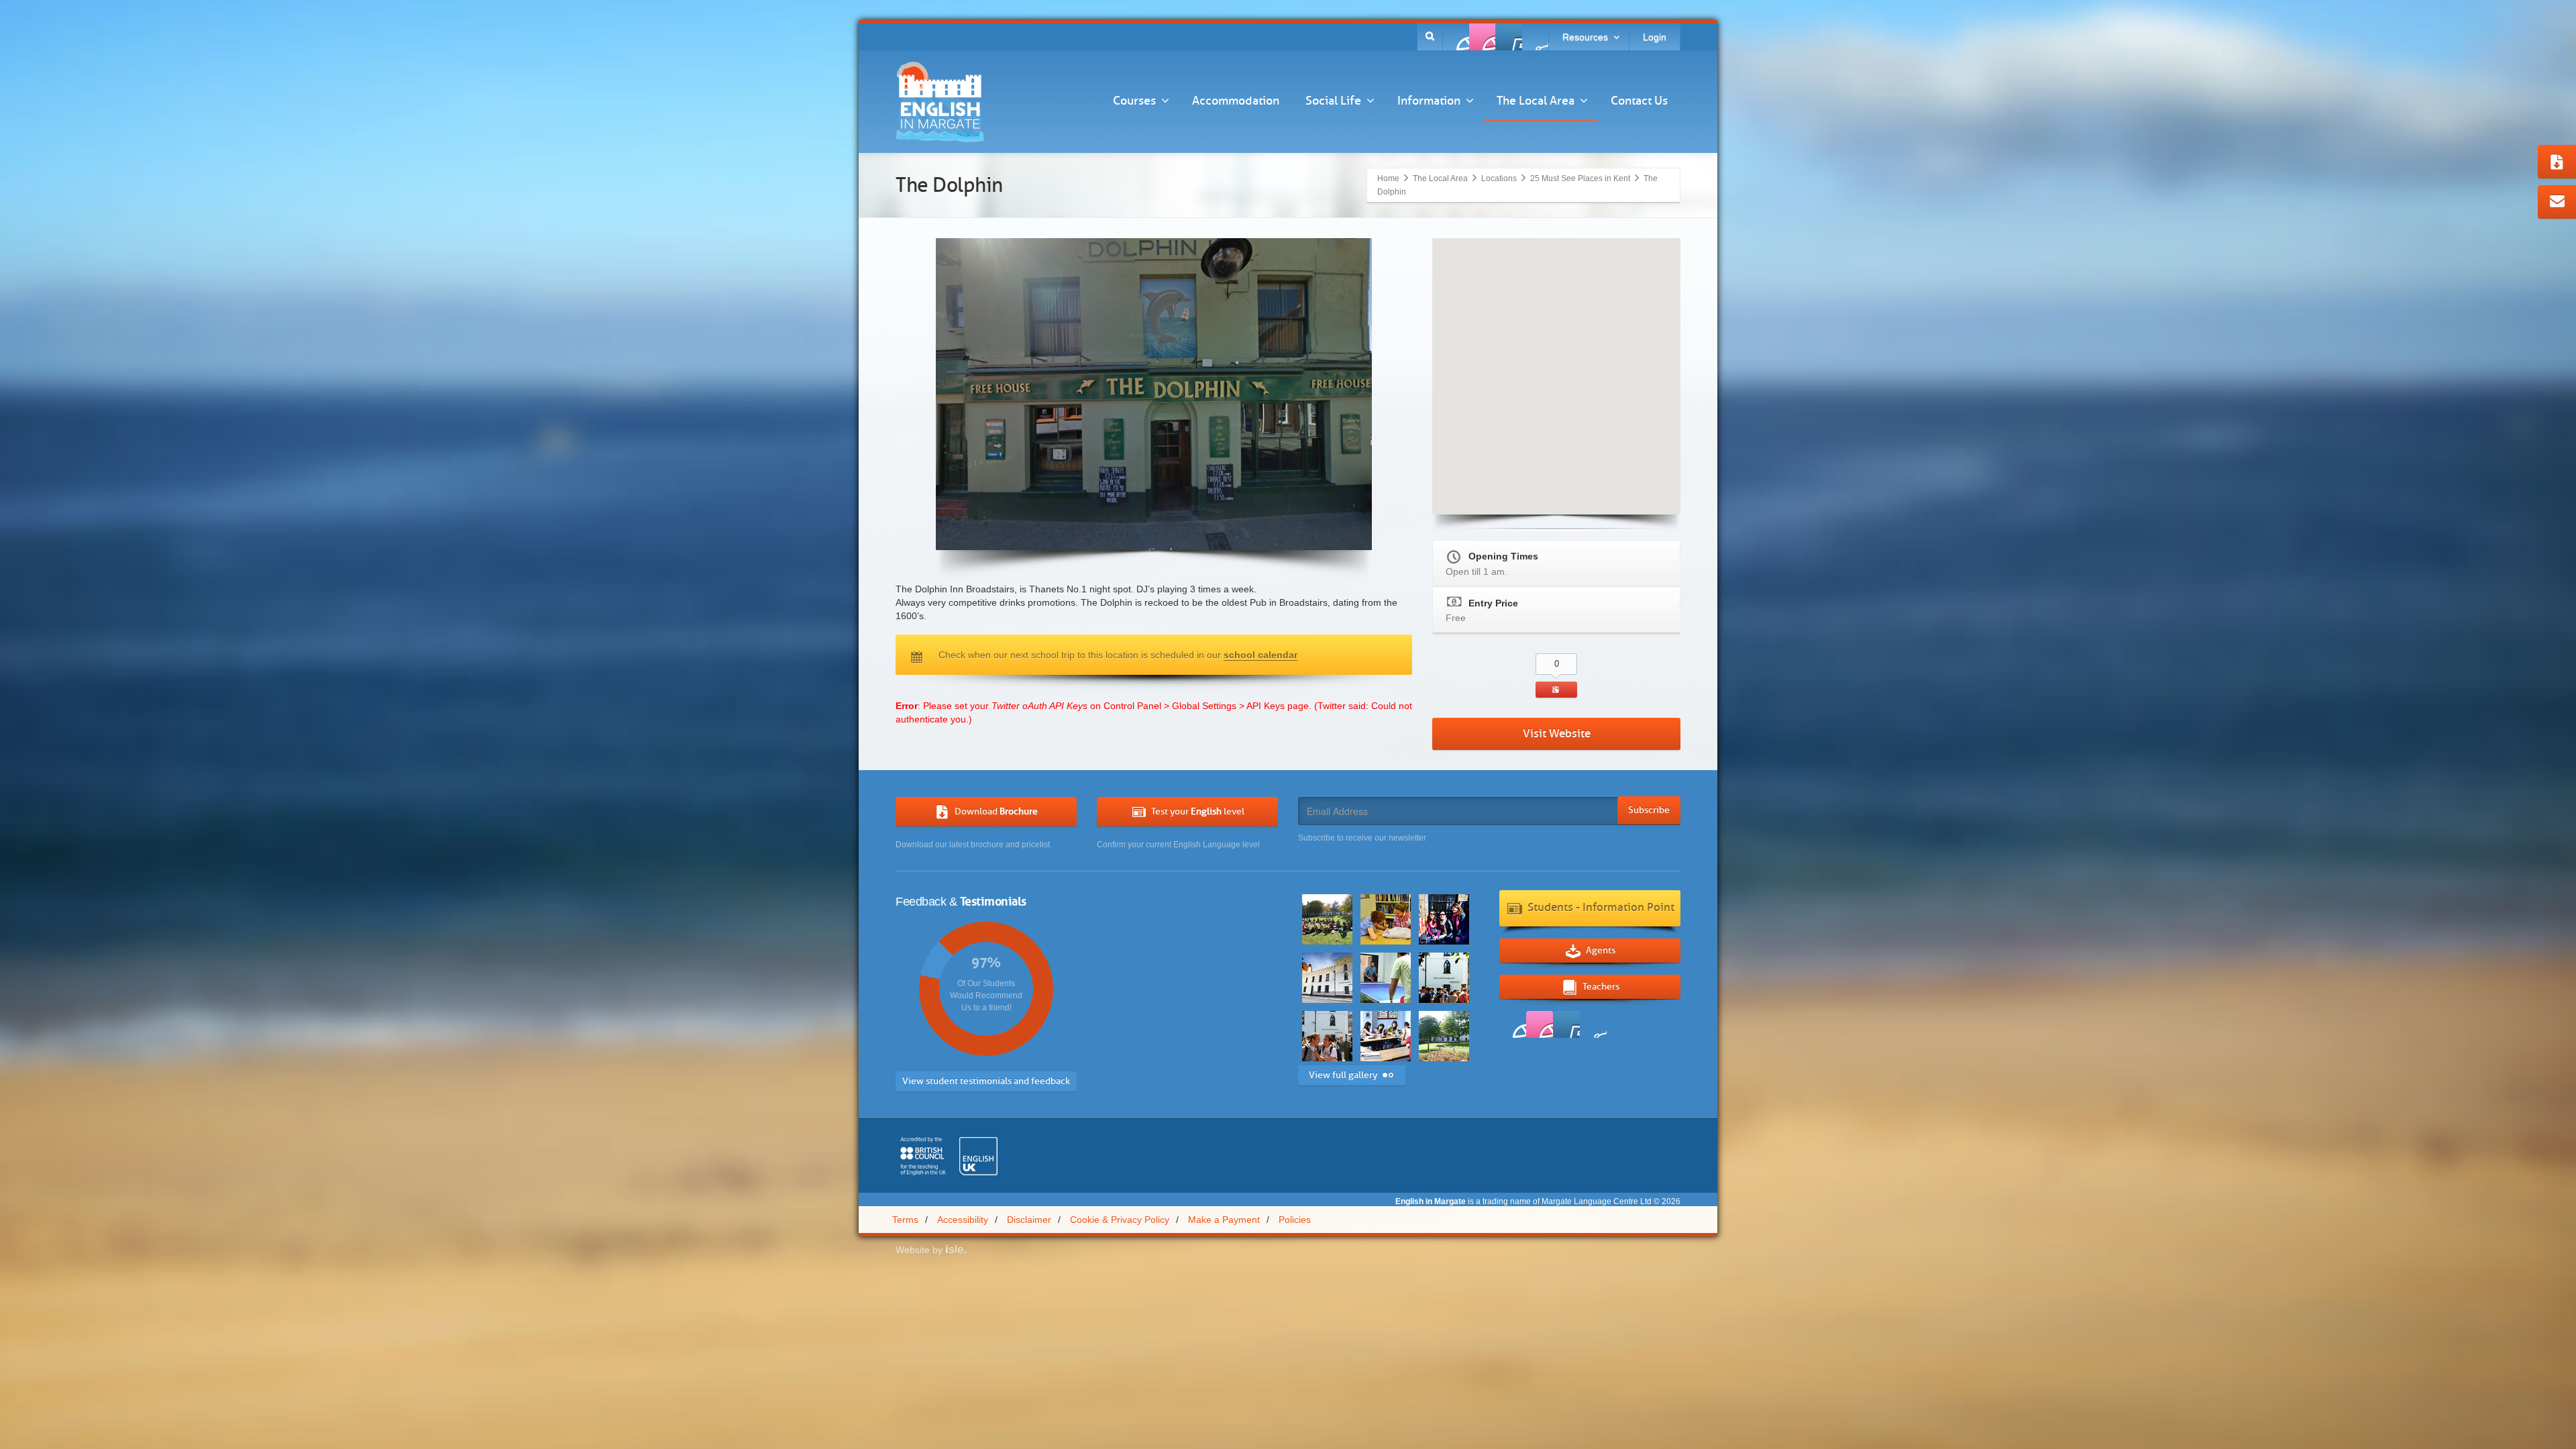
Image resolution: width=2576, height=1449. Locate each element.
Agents (1601, 950)
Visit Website (1557, 734)
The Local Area (1536, 101)
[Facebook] (1456, 37)
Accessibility (963, 1220)
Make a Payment (1224, 1220)
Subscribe (1649, 810)
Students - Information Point (1601, 907)
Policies (1295, 1220)
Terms (905, 1220)
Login (1655, 37)
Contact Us (1639, 101)
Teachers (1601, 986)
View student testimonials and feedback (986, 1081)
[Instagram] (1535, 37)
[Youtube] (1509, 37)
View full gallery (1343, 1075)
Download (996, 811)
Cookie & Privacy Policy (1120, 1220)
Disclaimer (1029, 1220)
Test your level (1198, 811)
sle (956, 1249)
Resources (1585, 37)
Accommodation (1236, 101)
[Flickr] (1483, 37)
